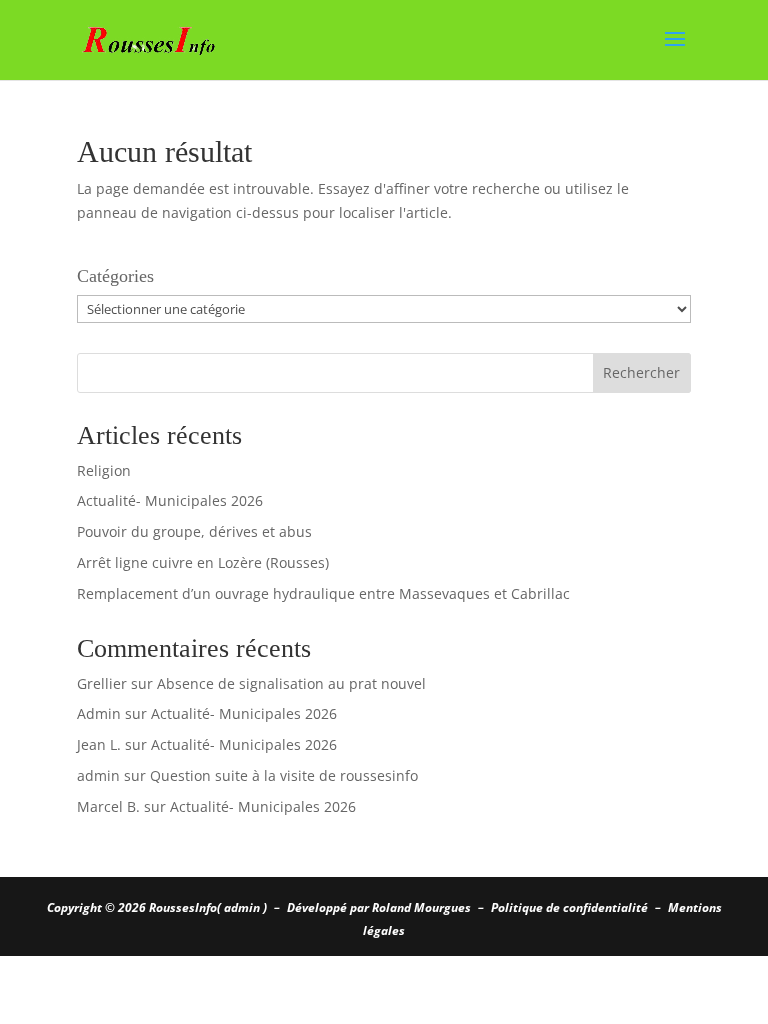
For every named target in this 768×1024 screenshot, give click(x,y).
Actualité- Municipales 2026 (170, 500)
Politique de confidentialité (569, 907)
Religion (104, 470)
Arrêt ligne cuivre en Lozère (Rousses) (203, 562)
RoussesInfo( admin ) (208, 907)
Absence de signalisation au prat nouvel (291, 683)
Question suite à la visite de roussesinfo (284, 775)
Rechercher (641, 372)
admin (98, 775)
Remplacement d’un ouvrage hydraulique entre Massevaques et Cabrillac (323, 593)
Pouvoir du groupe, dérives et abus (194, 531)
